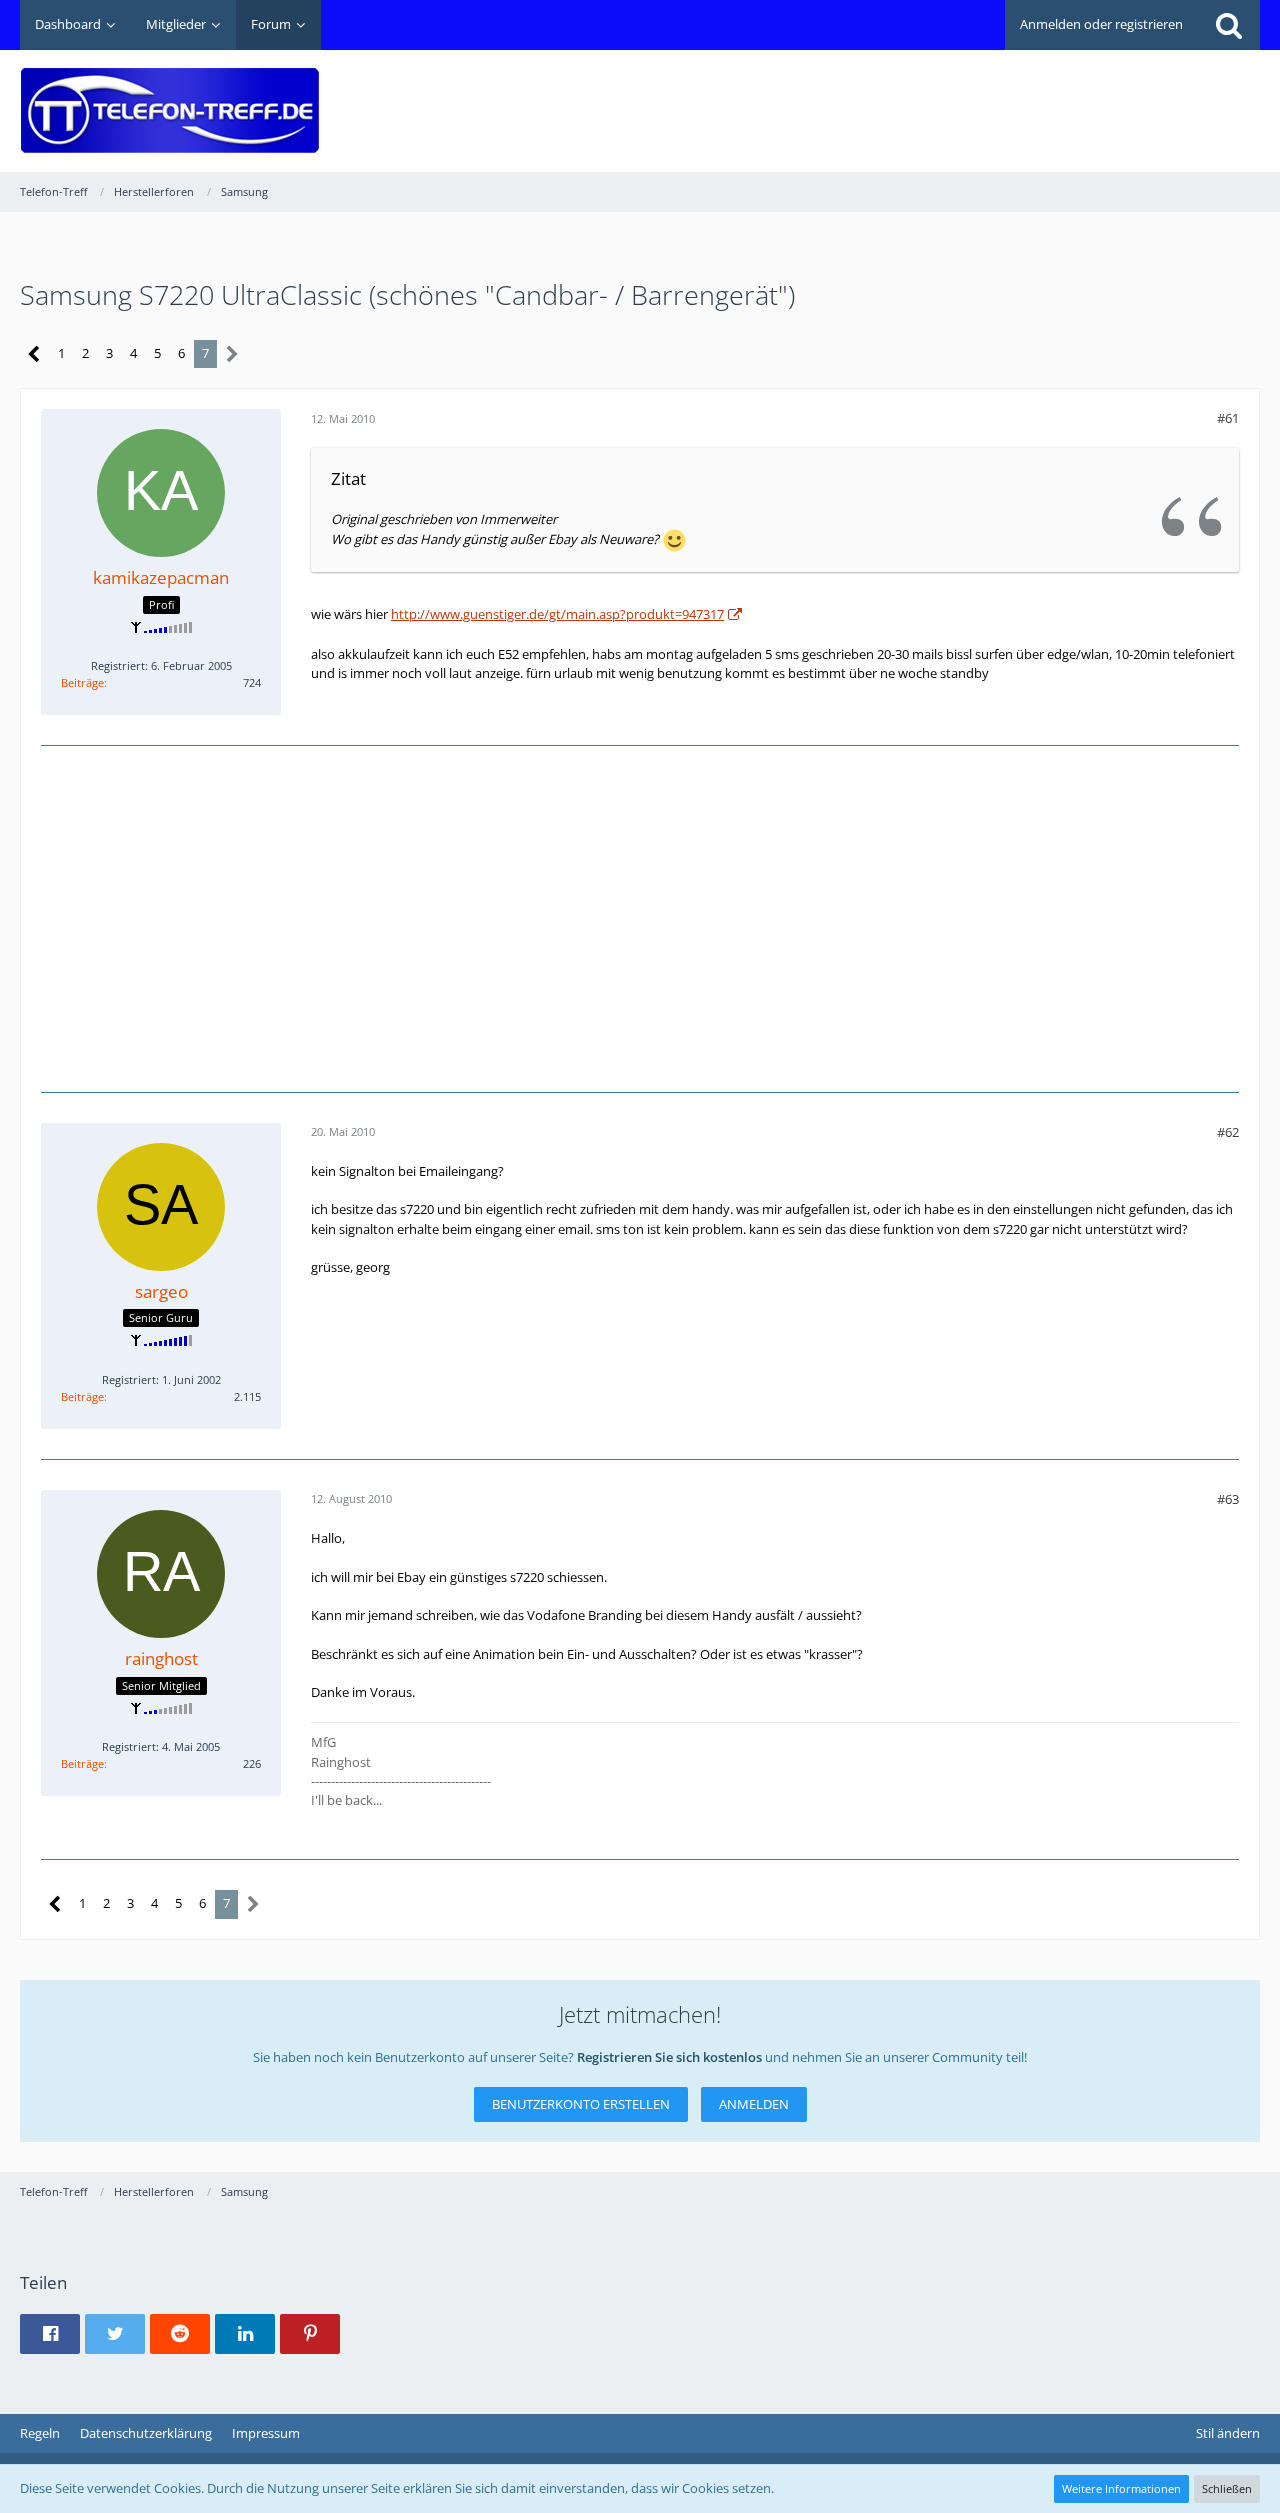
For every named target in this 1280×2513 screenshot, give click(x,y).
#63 (1228, 1499)
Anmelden (754, 2104)
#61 (1228, 418)
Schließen (1227, 2488)
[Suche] (1229, 25)
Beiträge (82, 682)
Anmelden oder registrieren (1101, 24)
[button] (50, 2334)
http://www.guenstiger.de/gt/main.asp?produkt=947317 (557, 614)
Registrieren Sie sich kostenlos (669, 2057)
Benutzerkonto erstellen (581, 2104)
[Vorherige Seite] (34, 354)
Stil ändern (1228, 2433)
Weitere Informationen (1121, 2488)
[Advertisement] (896, 96)
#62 (1228, 1132)
